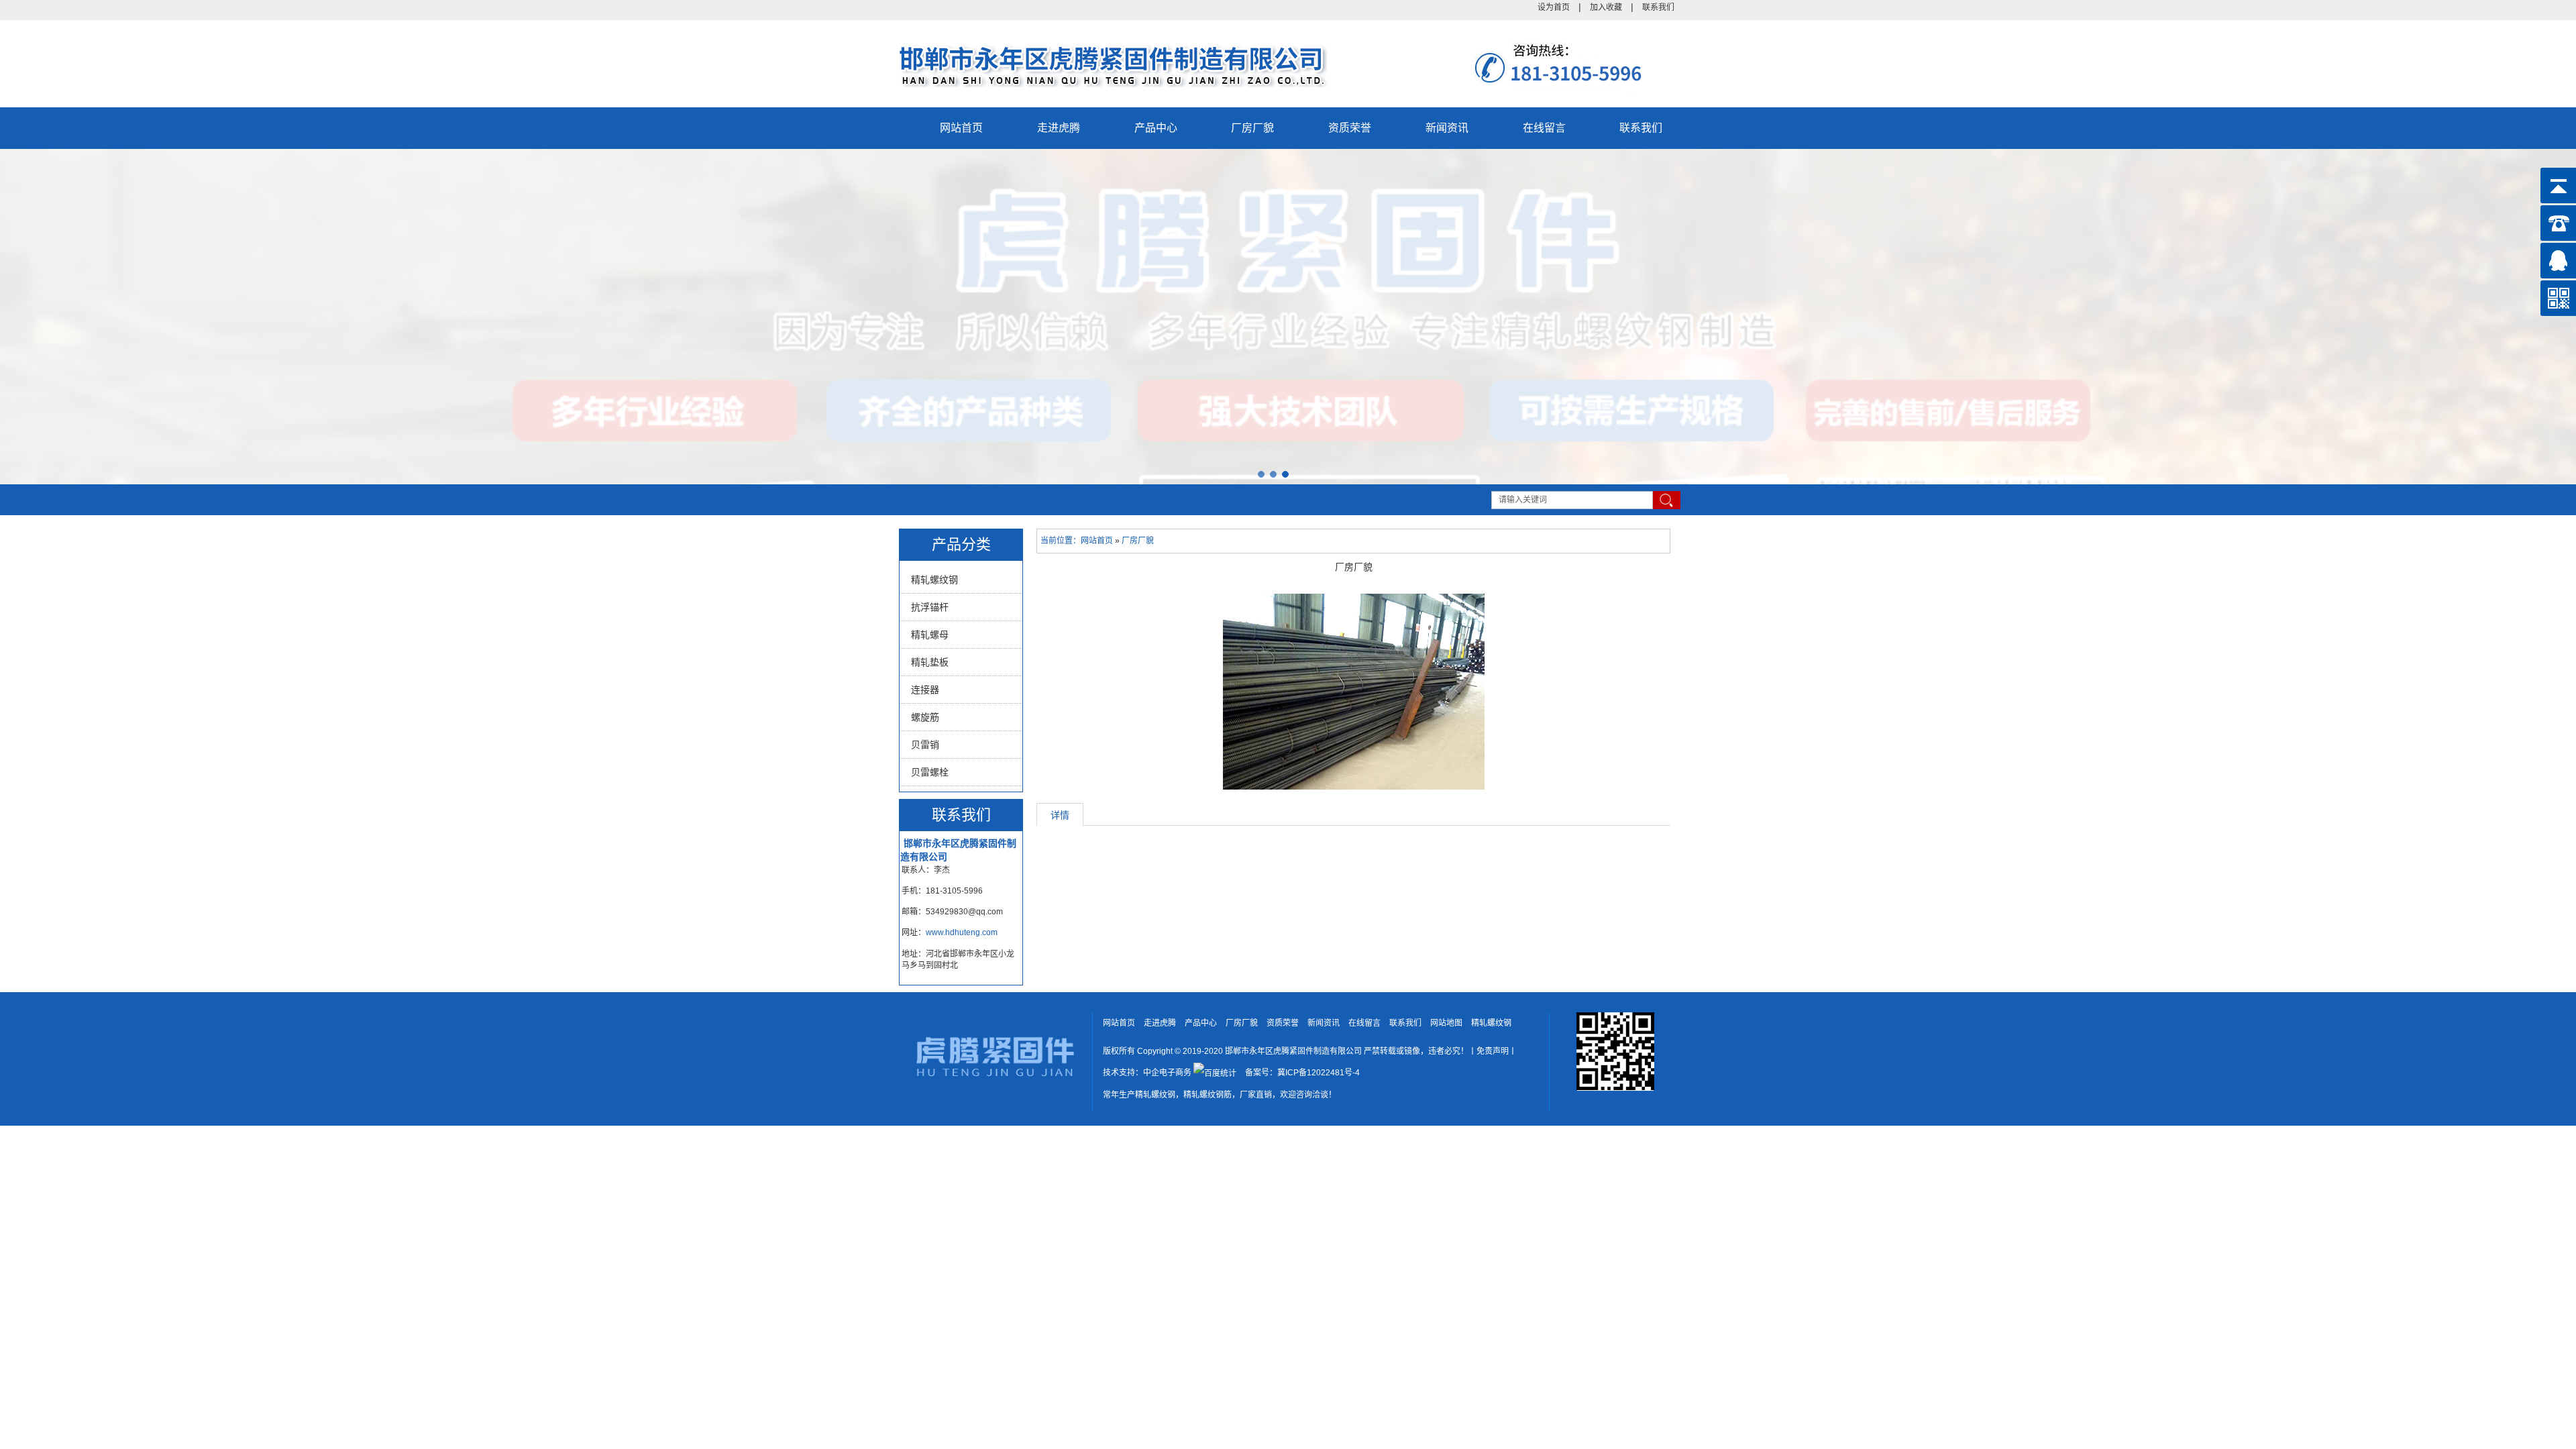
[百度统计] (1215, 1073)
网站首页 (961, 128)
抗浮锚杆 (930, 607)
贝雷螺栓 (930, 772)
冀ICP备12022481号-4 (1319, 1073)
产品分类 (961, 544)
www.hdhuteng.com (962, 932)
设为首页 (1554, 7)
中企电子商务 (1167, 1073)
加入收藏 (1606, 7)
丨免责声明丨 (1493, 1051)
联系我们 (1658, 7)
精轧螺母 (930, 635)
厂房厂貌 (1252, 128)
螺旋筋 (925, 717)
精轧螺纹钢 (934, 580)
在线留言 (1544, 128)
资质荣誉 (1350, 128)
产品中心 (1156, 128)
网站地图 (1446, 1023)
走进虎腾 (1059, 128)
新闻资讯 (1447, 128)
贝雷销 (925, 745)
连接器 (925, 690)
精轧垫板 (930, 662)
